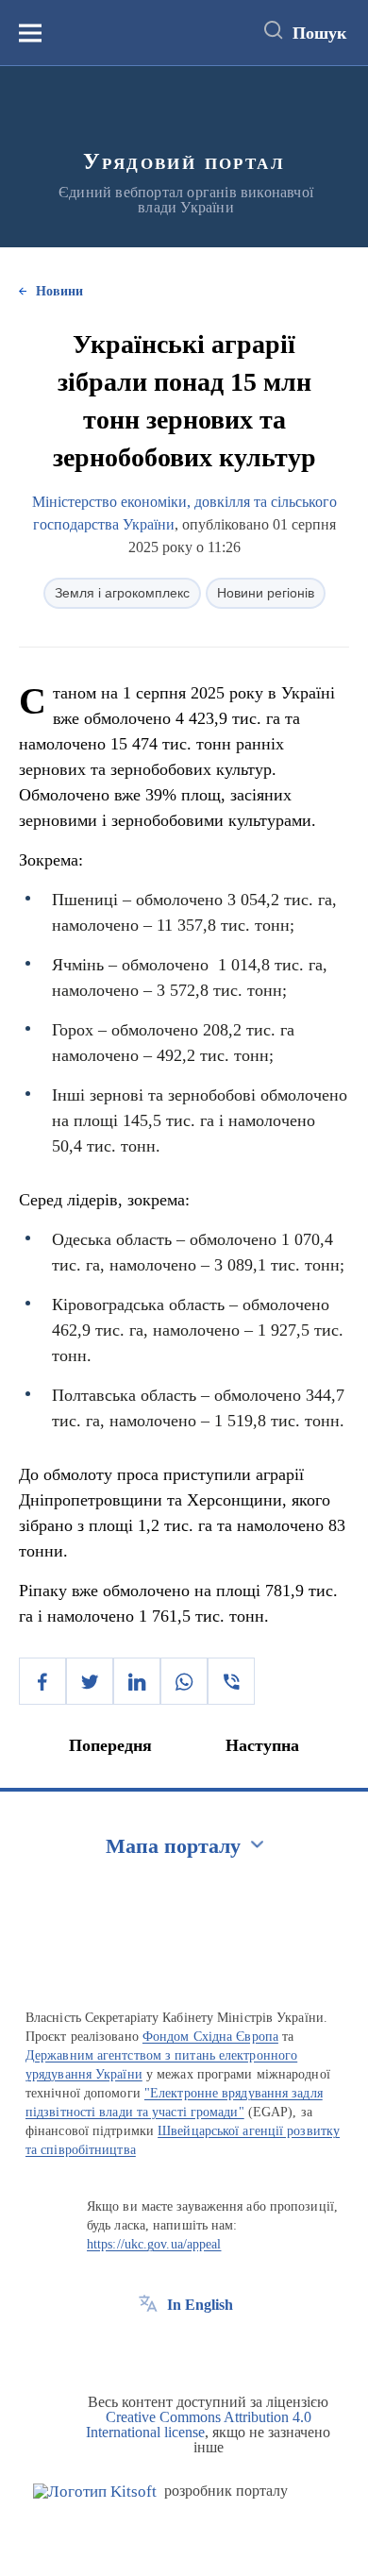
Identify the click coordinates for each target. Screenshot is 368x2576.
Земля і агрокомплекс (122, 593)
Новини (59, 291)
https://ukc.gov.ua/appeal (154, 2244)
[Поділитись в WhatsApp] (184, 1681)
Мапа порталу (173, 1846)
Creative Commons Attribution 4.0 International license (199, 2424)
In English (200, 2305)
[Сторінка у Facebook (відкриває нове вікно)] (148, 2348)
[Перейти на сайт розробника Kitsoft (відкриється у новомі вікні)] (95, 2492)
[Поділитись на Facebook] (42, 1681)
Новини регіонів (266, 593)
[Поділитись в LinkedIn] (137, 1681)
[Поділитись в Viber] (231, 1681)
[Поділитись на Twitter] (90, 1681)
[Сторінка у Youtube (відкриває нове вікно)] (218, 2348)
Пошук (319, 33)
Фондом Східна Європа (210, 2037)
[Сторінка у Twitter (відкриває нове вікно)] (183, 2348)
